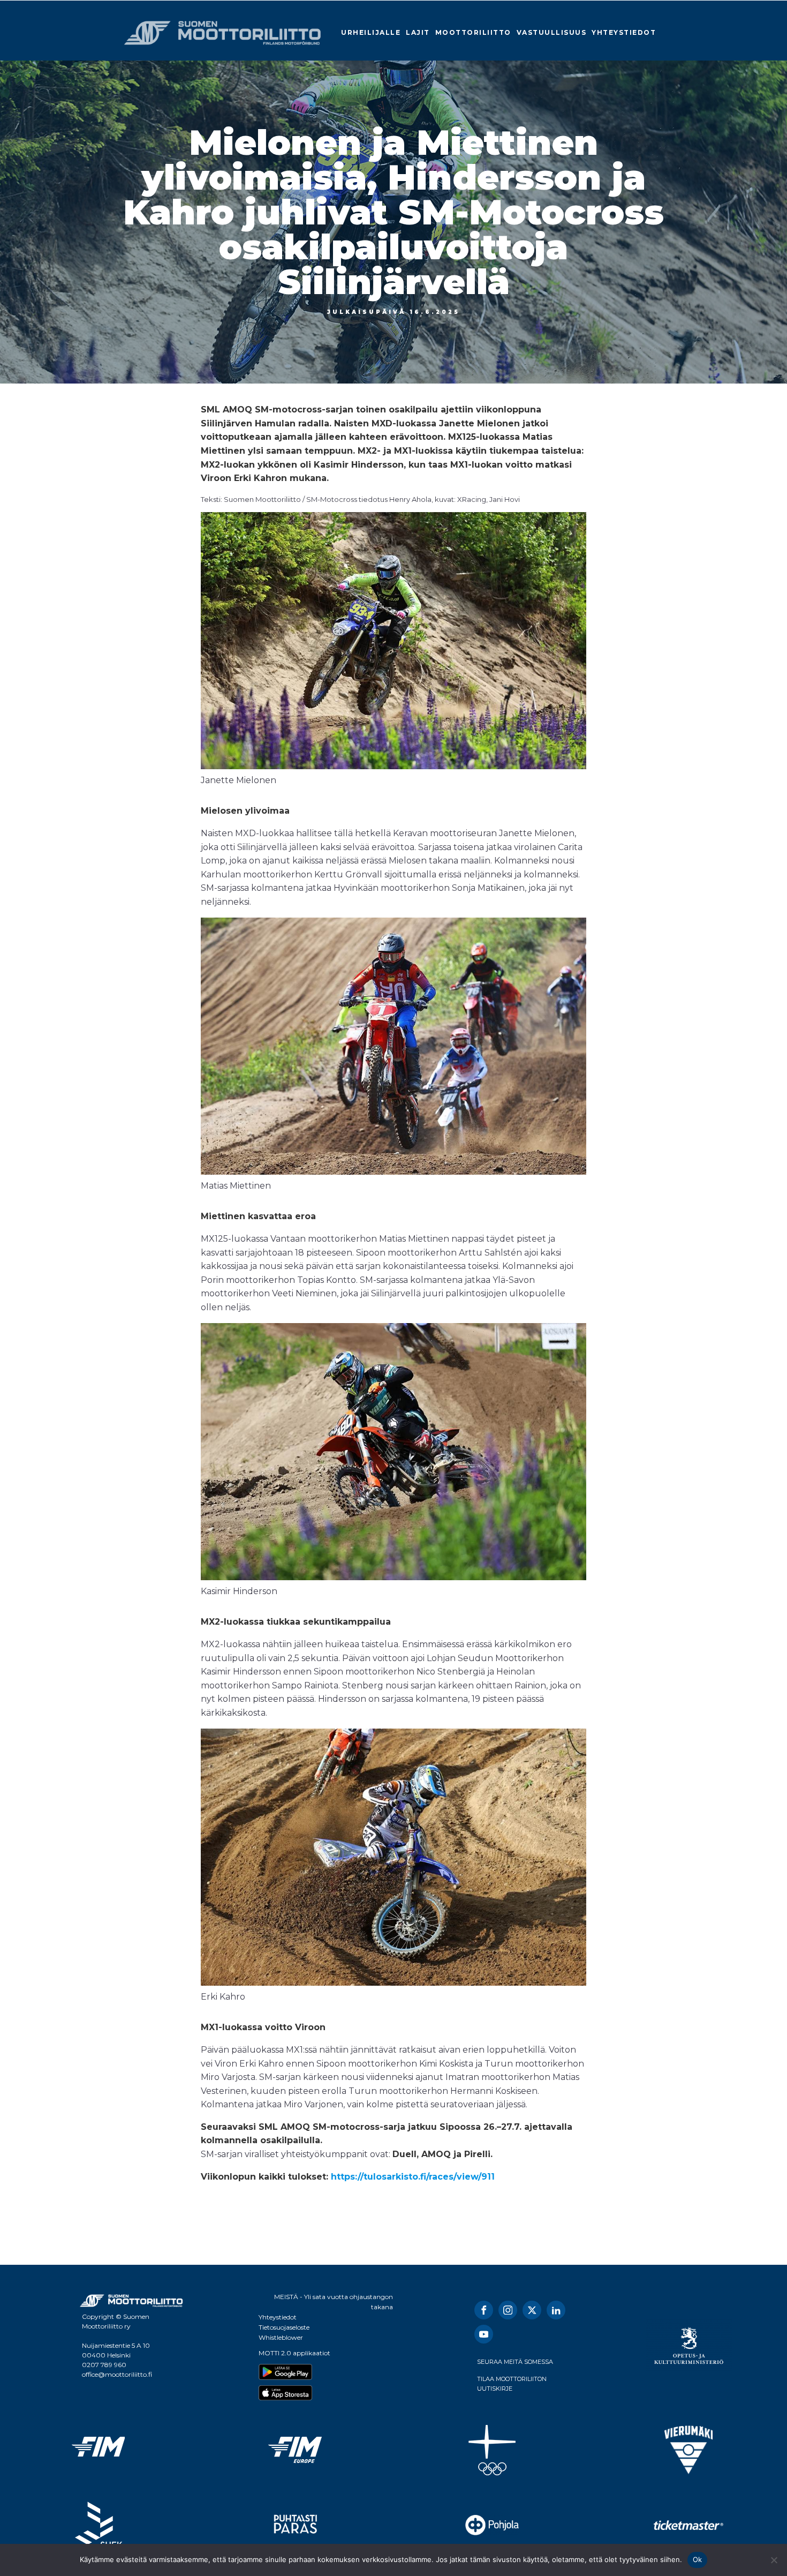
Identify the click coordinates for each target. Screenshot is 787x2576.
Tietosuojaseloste (284, 2327)
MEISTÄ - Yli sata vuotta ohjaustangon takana (334, 2302)
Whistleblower (281, 2337)
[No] (774, 2560)
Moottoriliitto (473, 32)
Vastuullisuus (552, 32)
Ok (698, 2559)
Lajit (418, 32)
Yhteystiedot (624, 32)
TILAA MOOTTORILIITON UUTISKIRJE (512, 2384)
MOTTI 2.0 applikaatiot (294, 2353)
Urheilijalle (371, 32)
